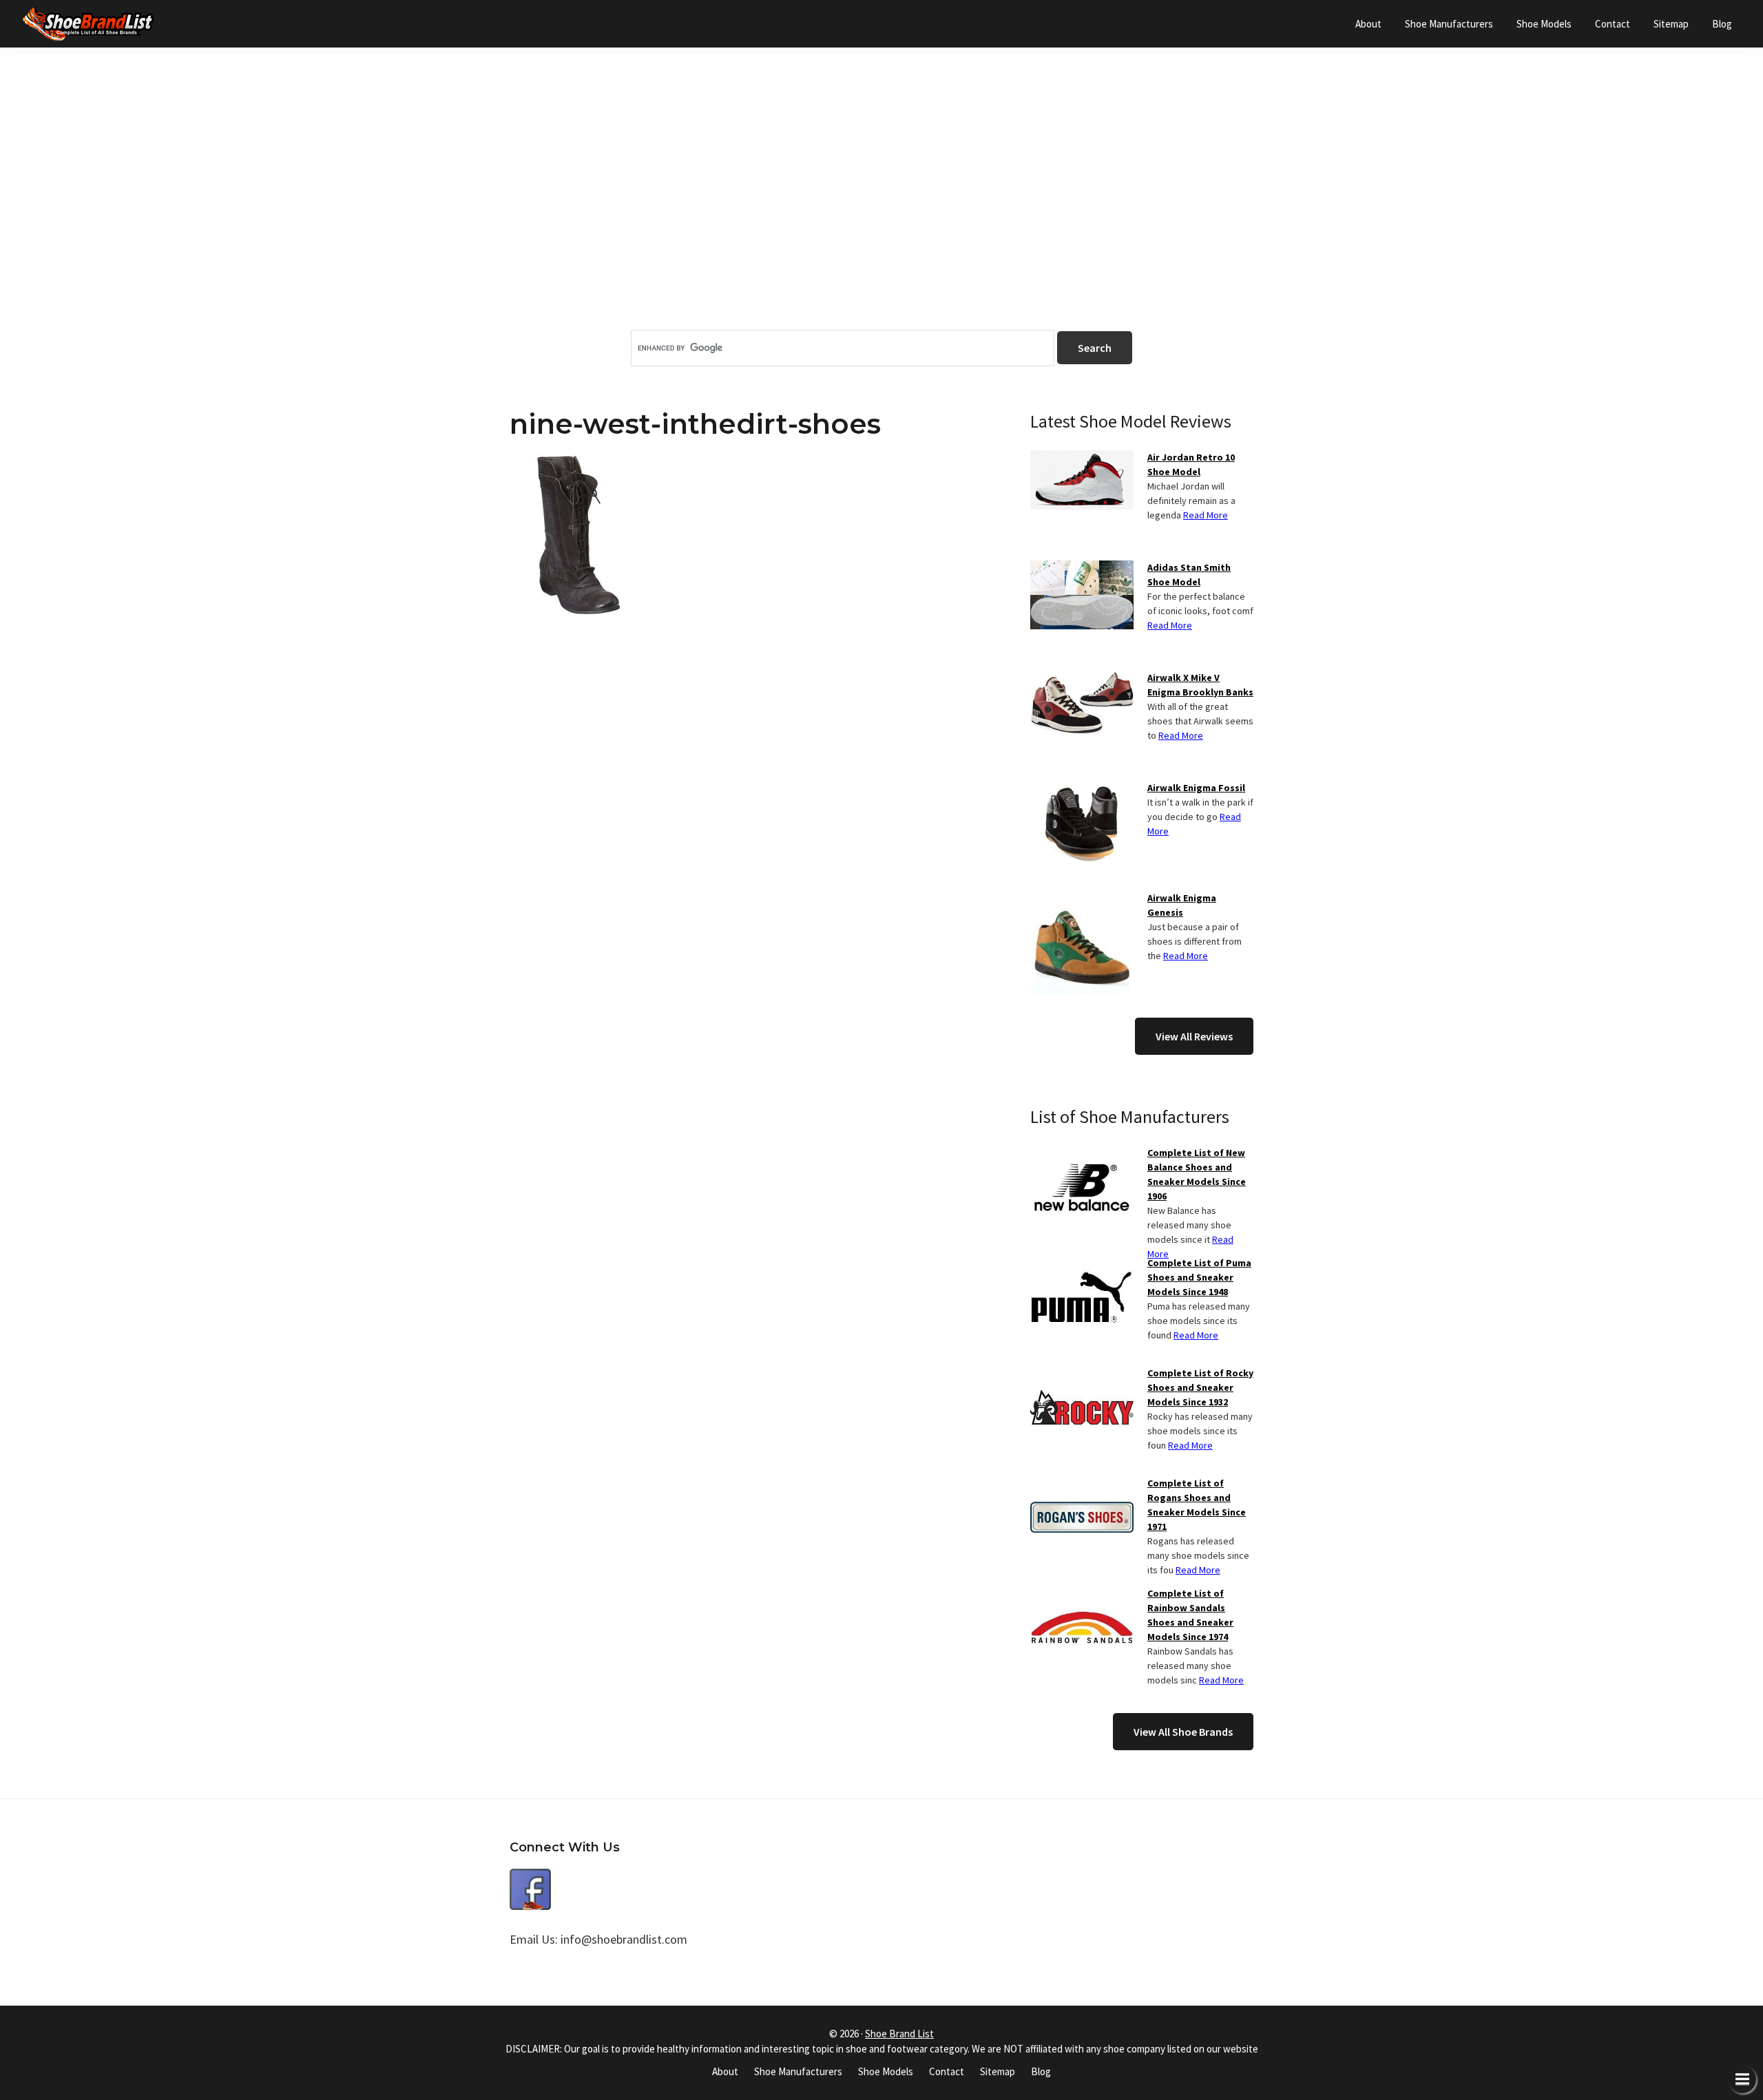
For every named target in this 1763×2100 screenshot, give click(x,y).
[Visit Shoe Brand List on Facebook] (530, 1879)
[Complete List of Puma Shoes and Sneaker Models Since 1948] (1082, 1264)
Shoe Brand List (899, 2034)
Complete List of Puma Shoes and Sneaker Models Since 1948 (1199, 1277)
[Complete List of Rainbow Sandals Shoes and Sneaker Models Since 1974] (1082, 1595)
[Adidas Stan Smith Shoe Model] (1082, 569)
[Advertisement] (881, 213)
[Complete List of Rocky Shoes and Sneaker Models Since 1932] (1082, 1374)
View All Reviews (1194, 1036)
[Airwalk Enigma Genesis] (1082, 899)
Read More (1206, 515)
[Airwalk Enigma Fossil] (1082, 789)
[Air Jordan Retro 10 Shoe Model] (1082, 459)
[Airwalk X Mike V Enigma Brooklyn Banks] (1082, 679)
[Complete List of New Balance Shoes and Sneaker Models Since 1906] (1082, 1154)
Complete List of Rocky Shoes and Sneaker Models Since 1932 (1200, 1387)
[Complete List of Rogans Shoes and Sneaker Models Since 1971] (1082, 1484)
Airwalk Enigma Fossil (1196, 788)
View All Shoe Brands (1183, 1732)
